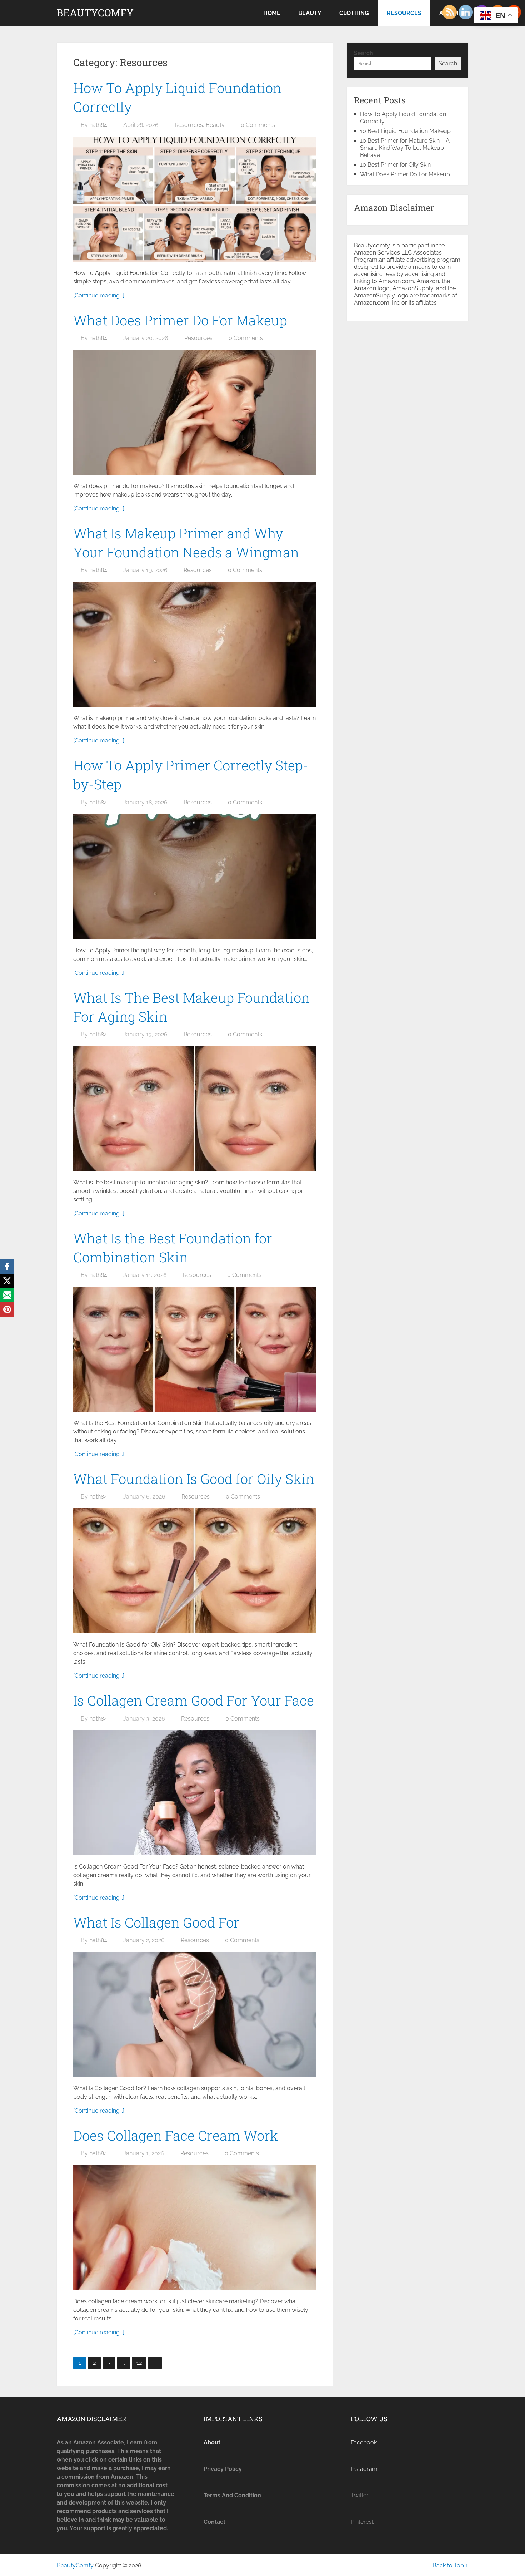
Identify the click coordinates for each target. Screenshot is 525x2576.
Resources (404, 13)
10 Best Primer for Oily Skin (395, 165)
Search (364, 53)
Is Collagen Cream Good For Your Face (194, 1700)
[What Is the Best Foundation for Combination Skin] (195, 1349)
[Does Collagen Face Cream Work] (195, 2227)
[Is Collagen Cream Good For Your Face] (195, 1793)
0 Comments (258, 125)
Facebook (364, 2442)
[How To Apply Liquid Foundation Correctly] (195, 199)
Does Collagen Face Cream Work (176, 2135)
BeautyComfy (95, 13)
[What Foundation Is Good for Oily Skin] (195, 1571)
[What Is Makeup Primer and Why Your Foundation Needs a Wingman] (195, 644)
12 (139, 2363)
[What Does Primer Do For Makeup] (195, 412)
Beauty (310, 13)
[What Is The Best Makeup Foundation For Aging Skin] (195, 1109)
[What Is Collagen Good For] (195, 2014)
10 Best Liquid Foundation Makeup (405, 131)
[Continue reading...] (99, 295)
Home (272, 13)
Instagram (364, 2469)
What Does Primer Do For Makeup (180, 320)
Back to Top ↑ (450, 2565)
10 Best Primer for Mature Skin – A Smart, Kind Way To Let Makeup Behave (405, 148)
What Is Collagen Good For (156, 1922)
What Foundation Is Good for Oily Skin (194, 1479)
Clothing (354, 13)
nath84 (98, 125)
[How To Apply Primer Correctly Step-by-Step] (195, 877)
